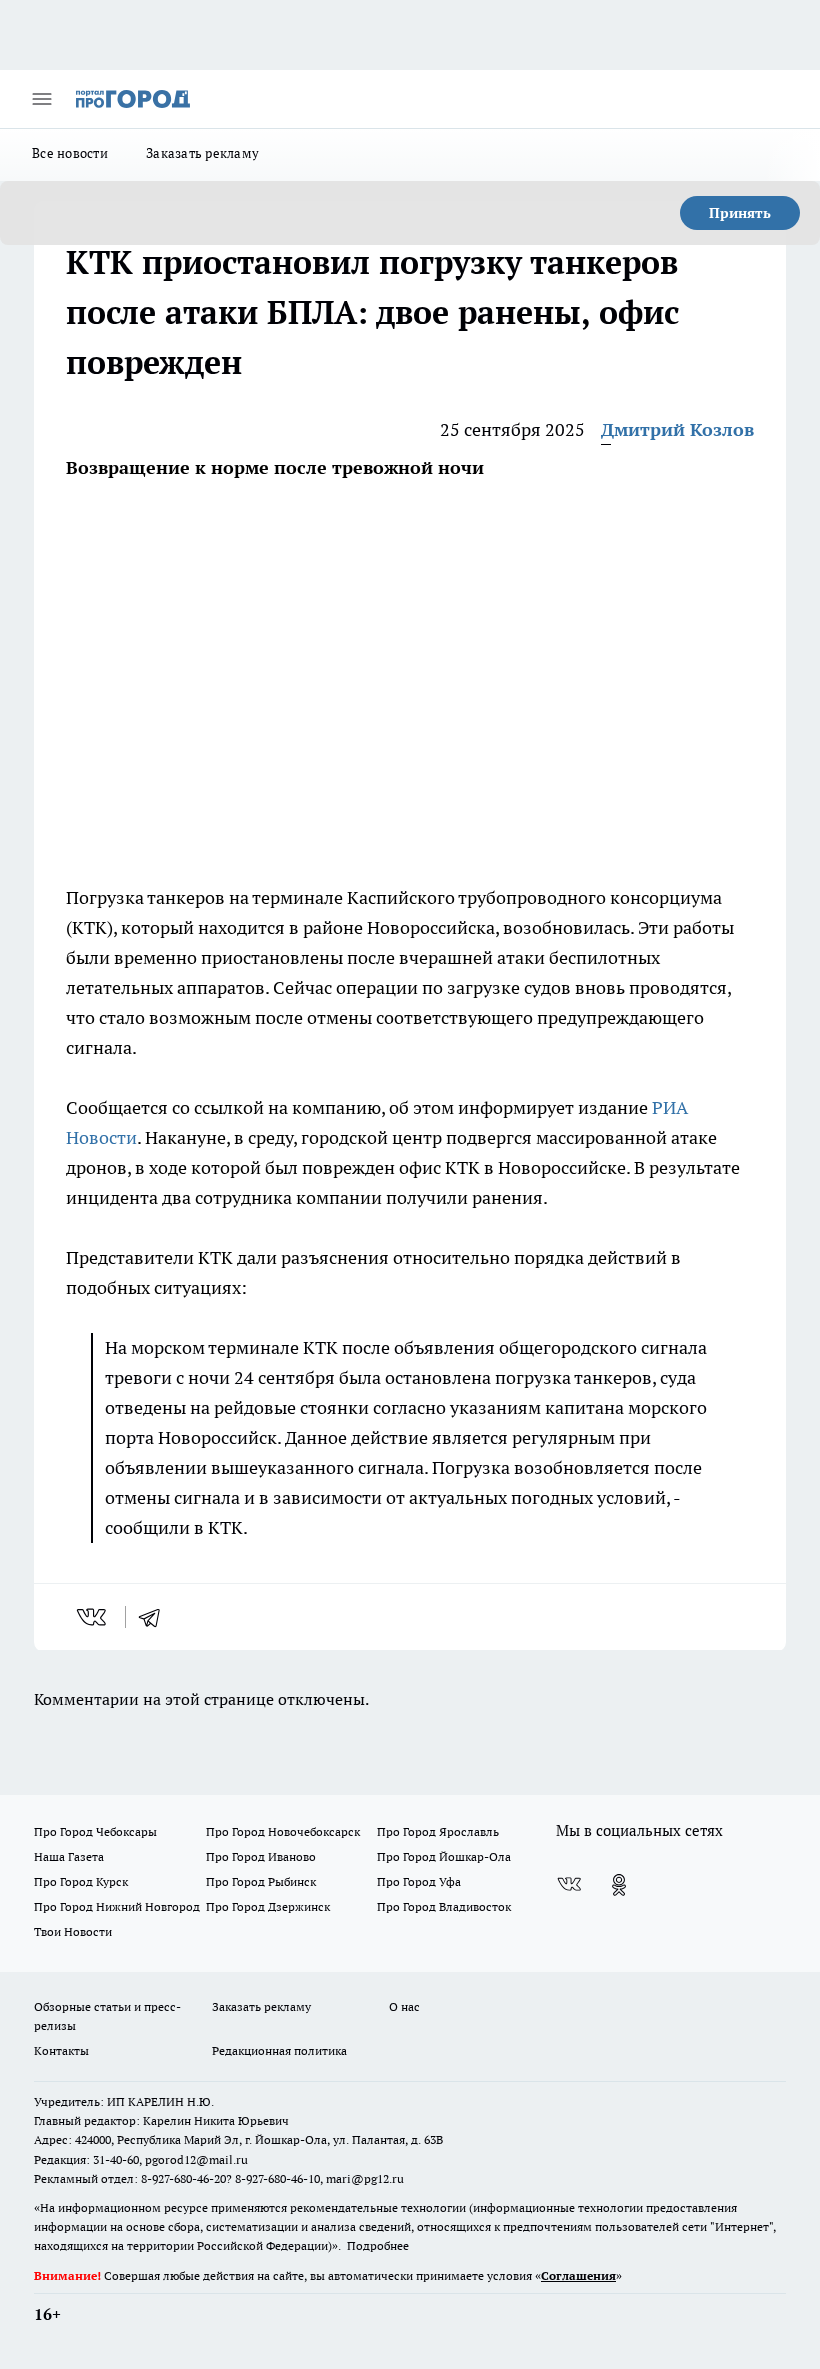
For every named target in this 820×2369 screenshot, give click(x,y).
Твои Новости (73, 1931)
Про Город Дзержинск (268, 1906)
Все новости (70, 153)
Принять (740, 213)
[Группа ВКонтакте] (569, 1885)
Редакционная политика (279, 2050)
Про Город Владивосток (444, 1906)
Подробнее (378, 2245)
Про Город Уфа (419, 1881)
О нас (404, 2006)
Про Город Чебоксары (95, 1831)
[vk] (93, 1617)
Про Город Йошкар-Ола (444, 1856)
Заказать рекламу (202, 153)
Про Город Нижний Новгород (117, 1906)
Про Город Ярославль (438, 1831)
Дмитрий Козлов (677, 429)
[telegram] (156, 1617)
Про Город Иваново (261, 1856)
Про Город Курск (81, 1881)
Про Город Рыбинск (261, 1881)
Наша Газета (69, 1856)
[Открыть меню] (42, 99)
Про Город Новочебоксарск (283, 1831)
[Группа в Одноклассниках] (619, 1885)
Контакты (61, 2050)
